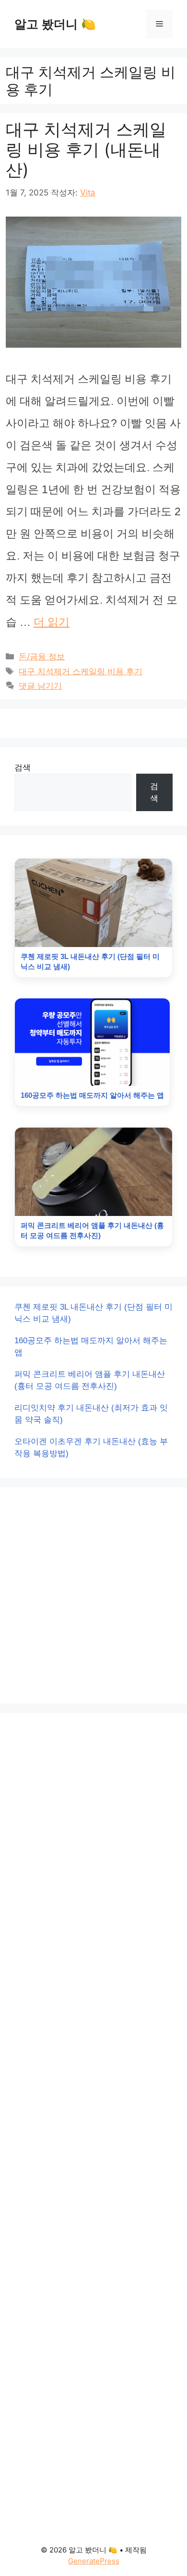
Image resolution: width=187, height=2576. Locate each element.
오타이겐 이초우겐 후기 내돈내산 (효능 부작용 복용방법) (91, 1448)
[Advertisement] (93, 1595)
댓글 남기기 (40, 686)
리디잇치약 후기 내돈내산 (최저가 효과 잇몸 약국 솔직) (91, 1414)
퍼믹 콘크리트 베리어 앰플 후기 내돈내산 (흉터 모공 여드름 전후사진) (90, 1380)
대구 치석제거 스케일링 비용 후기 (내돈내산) (86, 149)
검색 (23, 767)
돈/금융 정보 (42, 656)
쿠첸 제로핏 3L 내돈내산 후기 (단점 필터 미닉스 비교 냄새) (93, 1313)
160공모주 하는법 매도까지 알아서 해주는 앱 (91, 1347)
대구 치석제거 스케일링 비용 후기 (81, 671)
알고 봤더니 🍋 (55, 24)
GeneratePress (94, 2561)
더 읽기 (52, 622)
